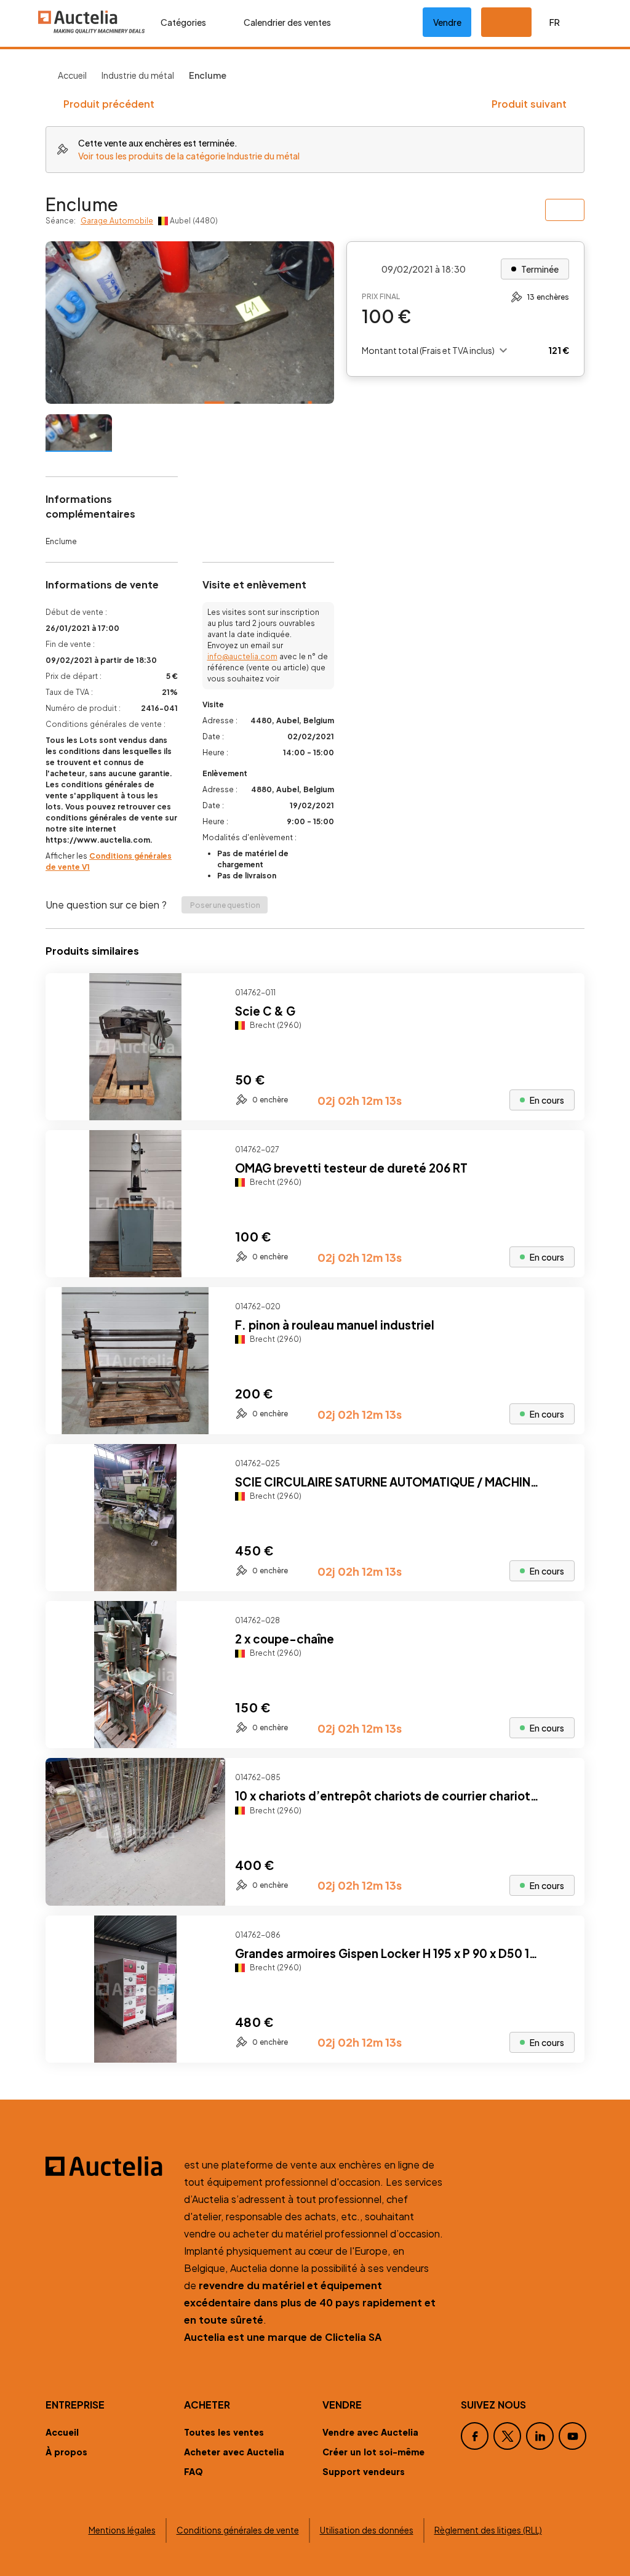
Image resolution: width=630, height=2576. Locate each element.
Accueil (72, 75)
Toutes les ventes (224, 2432)
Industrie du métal (138, 75)
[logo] (92, 22)
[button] (506, 22)
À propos (66, 2452)
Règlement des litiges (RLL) (488, 2530)
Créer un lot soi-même (373, 2452)
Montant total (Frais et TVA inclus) (428, 350)
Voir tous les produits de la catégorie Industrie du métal (189, 156)
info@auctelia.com (242, 656)
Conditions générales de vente (238, 2530)
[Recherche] (359, 22)
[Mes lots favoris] (398, 22)
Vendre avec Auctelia (370, 2432)
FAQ (193, 2471)
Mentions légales (122, 2530)
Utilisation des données (367, 2530)
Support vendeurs (364, 2471)
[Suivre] (565, 993)
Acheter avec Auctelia (234, 2452)
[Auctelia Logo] (107, 2166)
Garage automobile (117, 221)
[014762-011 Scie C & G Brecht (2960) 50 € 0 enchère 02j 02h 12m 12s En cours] (315, 1116)
